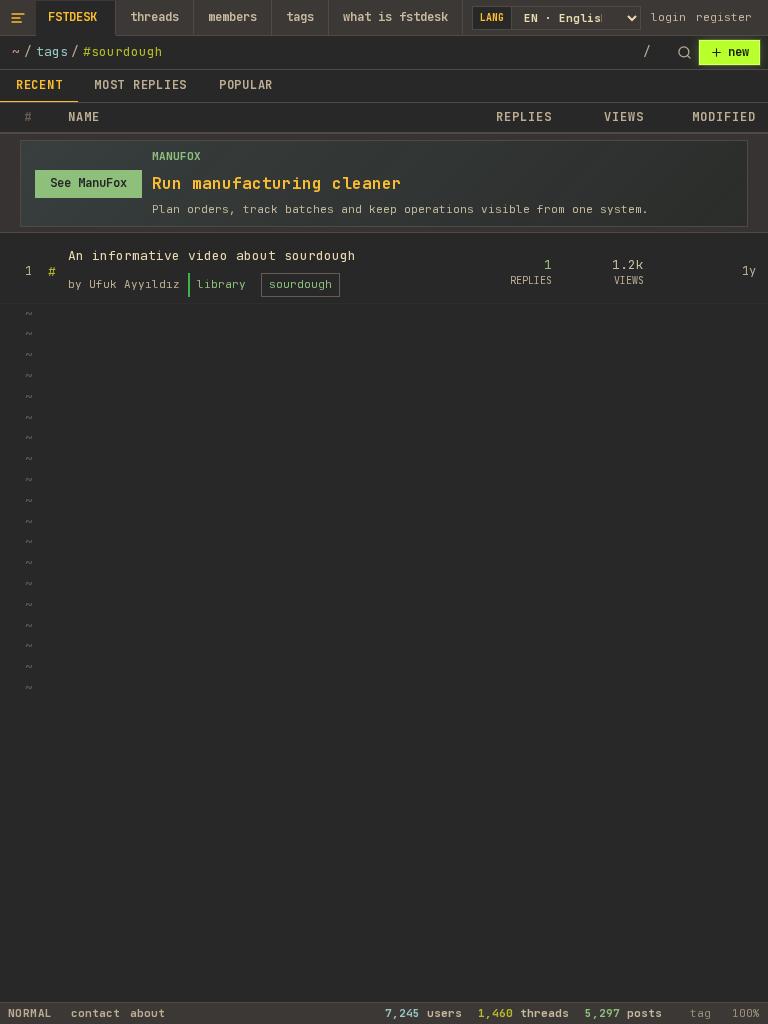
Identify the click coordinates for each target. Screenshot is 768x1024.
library (221, 284)
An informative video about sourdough (212, 255)
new (738, 52)
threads (154, 17)
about (147, 1013)
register (724, 17)
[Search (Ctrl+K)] (684, 53)
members (232, 17)
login (668, 17)
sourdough (300, 284)
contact (95, 1013)
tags (300, 17)
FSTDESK (72, 17)
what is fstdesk (395, 17)
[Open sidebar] (18, 17)
